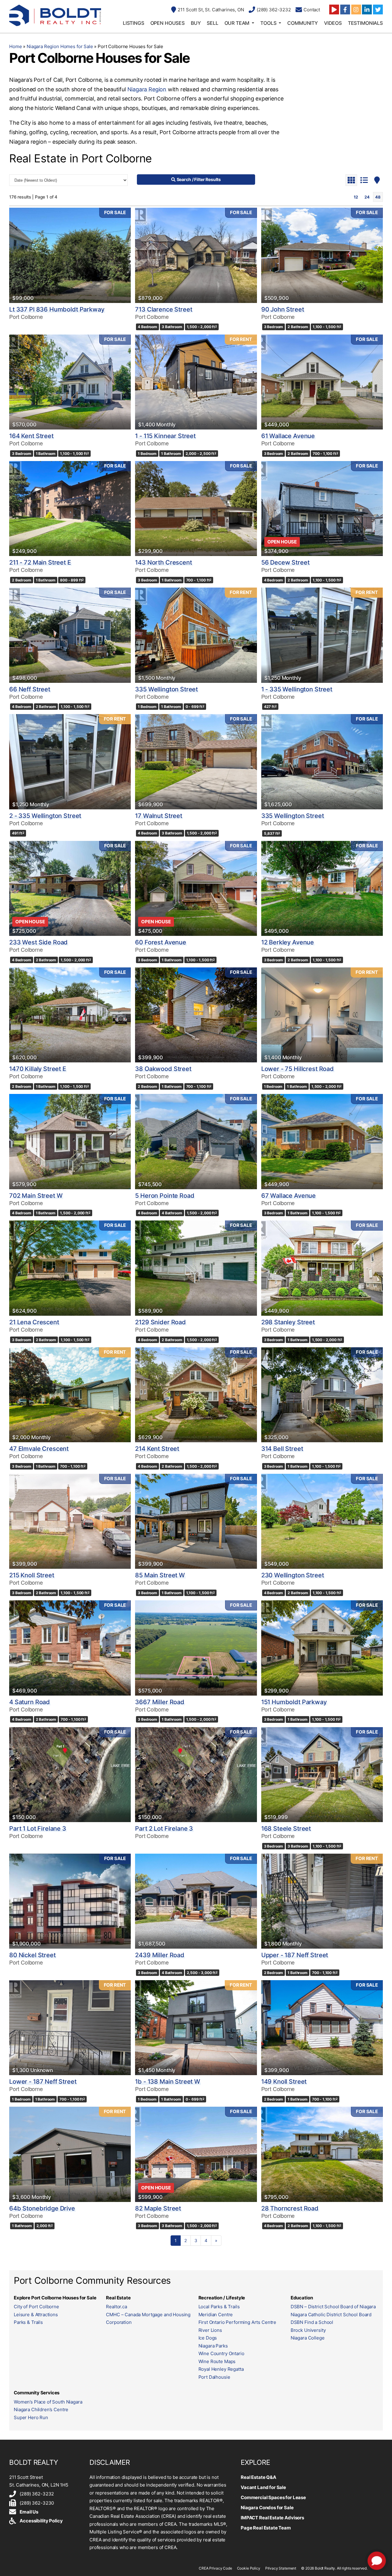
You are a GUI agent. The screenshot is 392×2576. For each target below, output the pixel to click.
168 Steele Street (286, 1829)
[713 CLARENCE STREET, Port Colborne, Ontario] (196, 255)
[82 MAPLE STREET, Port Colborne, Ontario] (196, 2154)
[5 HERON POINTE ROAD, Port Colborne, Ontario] (196, 1141)
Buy (196, 23)
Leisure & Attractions (36, 2315)
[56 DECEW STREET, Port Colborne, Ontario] (322, 509)
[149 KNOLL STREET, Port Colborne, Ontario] (322, 2028)
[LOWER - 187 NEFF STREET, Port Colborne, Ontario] (70, 2028)
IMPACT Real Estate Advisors (272, 2518)
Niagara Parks (213, 2346)
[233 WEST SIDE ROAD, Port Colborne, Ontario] (70, 888)
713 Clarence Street (164, 309)
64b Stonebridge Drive (42, 2208)
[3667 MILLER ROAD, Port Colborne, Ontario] (196, 1648)
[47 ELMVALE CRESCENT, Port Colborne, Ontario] (70, 1395)
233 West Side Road (38, 942)
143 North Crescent (163, 562)
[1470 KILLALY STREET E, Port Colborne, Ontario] (70, 1015)
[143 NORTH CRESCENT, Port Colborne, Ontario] (196, 509)
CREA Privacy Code (215, 2568)
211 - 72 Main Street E (40, 562)
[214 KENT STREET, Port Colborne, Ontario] (196, 1395)
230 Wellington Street (293, 1575)
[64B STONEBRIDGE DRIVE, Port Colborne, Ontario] (70, 2154)
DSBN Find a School (312, 2322)
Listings (134, 23)
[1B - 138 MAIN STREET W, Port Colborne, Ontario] (196, 2028)
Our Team (237, 23)
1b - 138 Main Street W (168, 2082)
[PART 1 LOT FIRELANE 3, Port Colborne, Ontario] (70, 1775)
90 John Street (283, 309)
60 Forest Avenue (161, 942)
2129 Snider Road (160, 1322)
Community (303, 23)
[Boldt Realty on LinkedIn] (367, 9)
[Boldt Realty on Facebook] (345, 9)
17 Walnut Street (159, 816)
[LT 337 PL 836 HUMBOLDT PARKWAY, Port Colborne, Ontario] (70, 255)
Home (15, 46)
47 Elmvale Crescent (39, 1449)
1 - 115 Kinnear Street (165, 436)
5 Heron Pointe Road (165, 1196)
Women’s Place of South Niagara (48, 2402)
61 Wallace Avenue (288, 436)
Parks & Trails (28, 2322)
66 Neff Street (30, 689)
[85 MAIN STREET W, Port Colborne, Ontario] (196, 1521)
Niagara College (308, 2338)
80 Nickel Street (32, 1955)
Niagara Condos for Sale (267, 2508)
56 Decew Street (285, 562)
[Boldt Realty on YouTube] (334, 9)
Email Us (29, 2512)
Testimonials (365, 23)
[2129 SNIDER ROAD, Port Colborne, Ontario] (196, 1268)
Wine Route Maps (217, 2361)
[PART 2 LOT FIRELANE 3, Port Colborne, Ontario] (196, 1775)
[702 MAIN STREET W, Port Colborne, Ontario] (70, 1141)
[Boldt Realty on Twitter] (378, 9)
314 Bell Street (282, 1449)
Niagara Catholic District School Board (331, 2315)
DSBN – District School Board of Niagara (333, 2307)
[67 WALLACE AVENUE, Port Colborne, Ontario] (322, 1141)
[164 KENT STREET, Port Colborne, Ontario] (70, 382)
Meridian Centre (216, 2315)
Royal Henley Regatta (221, 2369)
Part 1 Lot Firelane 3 (38, 1829)
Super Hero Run (31, 2417)
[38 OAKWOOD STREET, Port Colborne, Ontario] (196, 1015)
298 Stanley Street (288, 1322)
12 (356, 197)
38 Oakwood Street (163, 1069)
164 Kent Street (31, 436)
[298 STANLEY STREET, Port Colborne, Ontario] (322, 1268)
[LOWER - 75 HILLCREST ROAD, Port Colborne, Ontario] (322, 1015)
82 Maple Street (158, 2208)
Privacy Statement (281, 2568)
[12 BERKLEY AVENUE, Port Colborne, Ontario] (322, 888)
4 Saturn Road (30, 1702)
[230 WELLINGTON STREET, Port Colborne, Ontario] (322, 1521)
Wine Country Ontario (221, 2353)
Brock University (308, 2330)
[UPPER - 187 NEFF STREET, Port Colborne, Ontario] (322, 1901)
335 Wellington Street (166, 689)
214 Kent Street (157, 1449)
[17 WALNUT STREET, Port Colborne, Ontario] (196, 762)
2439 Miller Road (160, 1955)
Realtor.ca (117, 2307)
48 (378, 197)
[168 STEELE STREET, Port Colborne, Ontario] (322, 1775)
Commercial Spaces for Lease (273, 2497)
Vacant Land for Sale (263, 2487)
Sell (212, 23)
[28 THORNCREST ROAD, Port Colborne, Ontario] (322, 2154)
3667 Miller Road (160, 1702)
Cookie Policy (249, 2568)
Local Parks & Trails (219, 2307)
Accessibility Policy (41, 2521)
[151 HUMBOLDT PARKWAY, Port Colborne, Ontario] (322, 1648)
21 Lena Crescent (34, 1322)
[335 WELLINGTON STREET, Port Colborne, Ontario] (196, 635)
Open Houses (168, 23)
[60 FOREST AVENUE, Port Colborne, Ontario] (196, 888)
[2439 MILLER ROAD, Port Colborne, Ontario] (196, 1901)
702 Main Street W (36, 1196)
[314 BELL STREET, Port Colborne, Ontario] (322, 1395)
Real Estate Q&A (258, 2477)
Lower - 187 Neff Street (43, 2082)
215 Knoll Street (32, 1575)
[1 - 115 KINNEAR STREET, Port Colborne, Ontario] (196, 382)
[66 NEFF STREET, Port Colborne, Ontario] (70, 635)
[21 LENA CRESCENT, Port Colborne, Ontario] (70, 1268)
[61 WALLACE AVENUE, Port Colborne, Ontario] (322, 382)
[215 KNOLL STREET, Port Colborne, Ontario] (70, 1521)
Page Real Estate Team (266, 2528)
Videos (333, 23)
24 (367, 197)
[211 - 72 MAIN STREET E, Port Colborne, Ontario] (70, 509)
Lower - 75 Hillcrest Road (298, 1069)
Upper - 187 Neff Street (295, 1955)
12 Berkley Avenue (288, 942)
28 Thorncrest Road (290, 2208)
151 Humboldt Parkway (294, 1702)
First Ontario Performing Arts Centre (237, 2322)
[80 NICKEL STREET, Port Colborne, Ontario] (70, 1901)
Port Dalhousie (214, 2377)
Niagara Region (147, 89)
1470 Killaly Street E (38, 1069)
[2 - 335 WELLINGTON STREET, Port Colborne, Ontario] (70, 762)
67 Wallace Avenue (288, 1196)
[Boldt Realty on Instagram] (356, 9)
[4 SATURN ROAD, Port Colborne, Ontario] (70, 1648)
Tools (268, 23)
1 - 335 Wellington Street (297, 689)
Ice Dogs (208, 2338)
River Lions (210, 2330)
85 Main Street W (160, 1575)
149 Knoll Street (284, 2082)
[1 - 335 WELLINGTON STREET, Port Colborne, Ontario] (322, 635)
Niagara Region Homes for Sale (60, 46)
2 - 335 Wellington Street (45, 816)
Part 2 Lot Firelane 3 (164, 1829)
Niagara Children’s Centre (41, 2410)
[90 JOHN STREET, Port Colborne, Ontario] (322, 255)
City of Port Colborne (36, 2307)
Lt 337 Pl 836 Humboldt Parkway (57, 309)
